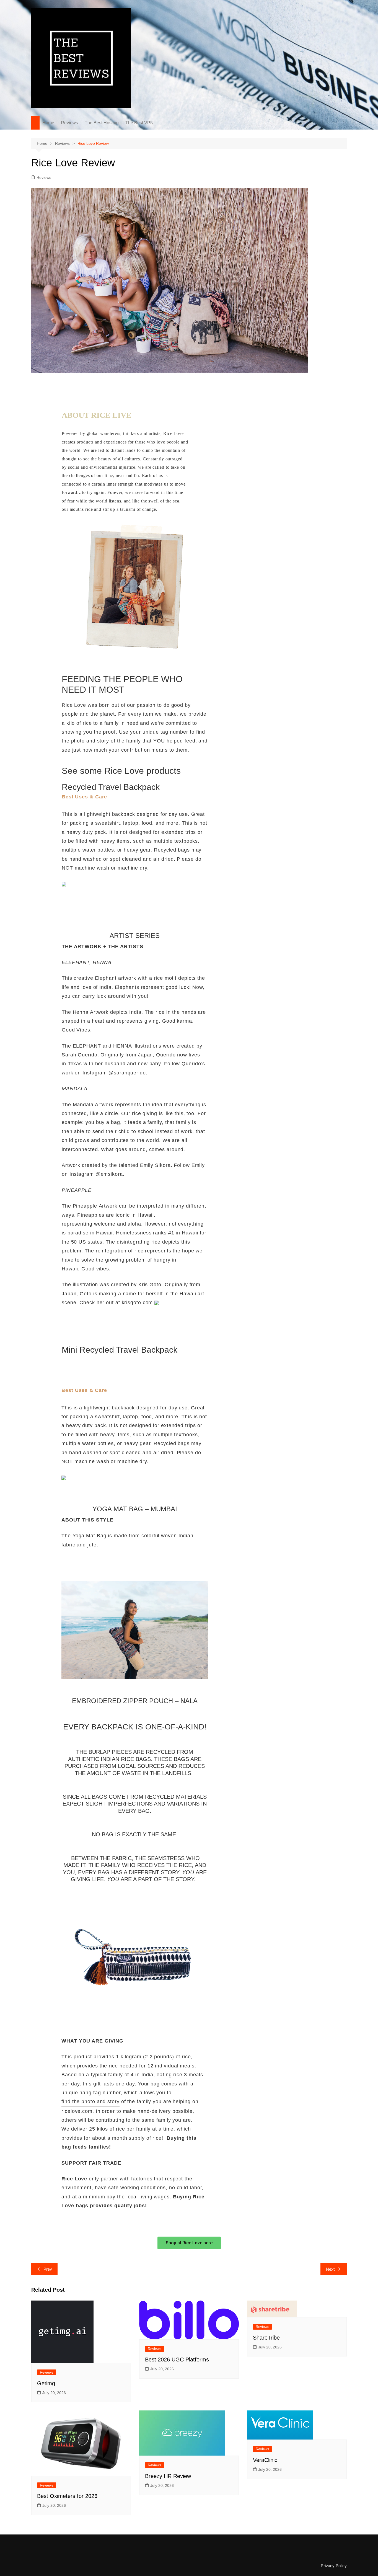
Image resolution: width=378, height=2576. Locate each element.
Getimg (46, 2383)
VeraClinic (265, 2460)
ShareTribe (266, 2338)
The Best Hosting (102, 123)
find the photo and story (90, 2101)
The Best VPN (139, 123)
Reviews (69, 123)
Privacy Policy (334, 2566)
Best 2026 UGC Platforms (177, 2360)
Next (330, 2269)
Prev (48, 2269)
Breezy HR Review (168, 2476)
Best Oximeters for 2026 (67, 2496)
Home (48, 123)
